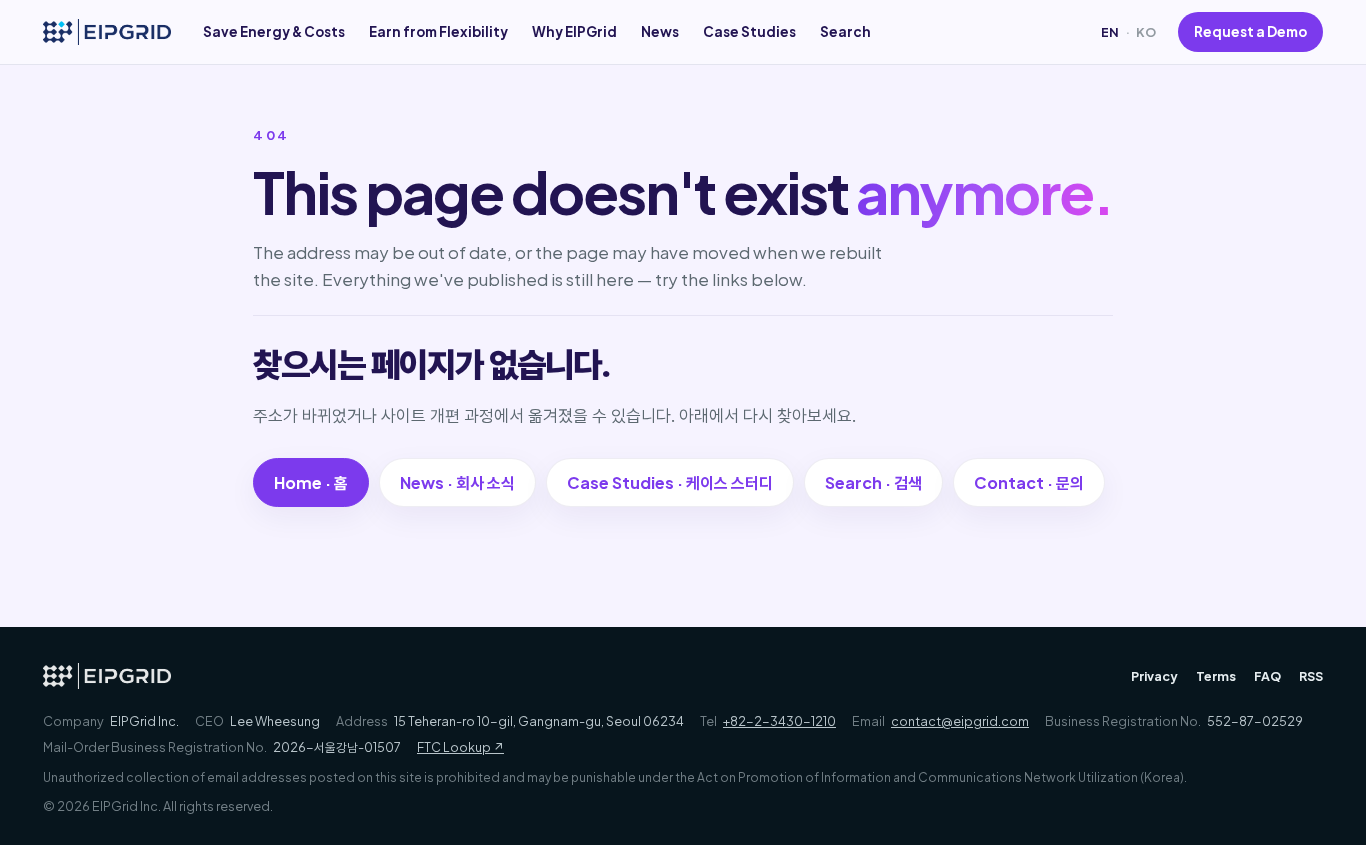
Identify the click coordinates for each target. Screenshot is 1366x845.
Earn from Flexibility (438, 31)
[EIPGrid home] (107, 32)
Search (845, 31)
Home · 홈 (311, 482)
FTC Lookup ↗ (460, 747)
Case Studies (749, 31)
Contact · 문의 (1029, 482)
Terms (1216, 676)
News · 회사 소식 (457, 482)
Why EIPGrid (574, 31)
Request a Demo (1250, 31)
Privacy (1154, 676)
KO (1146, 32)
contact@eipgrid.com (960, 721)
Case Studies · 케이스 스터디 (670, 482)
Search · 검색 (873, 482)
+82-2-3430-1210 (779, 721)
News (660, 31)
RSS (1311, 676)
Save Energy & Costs (274, 31)
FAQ (1267, 676)
